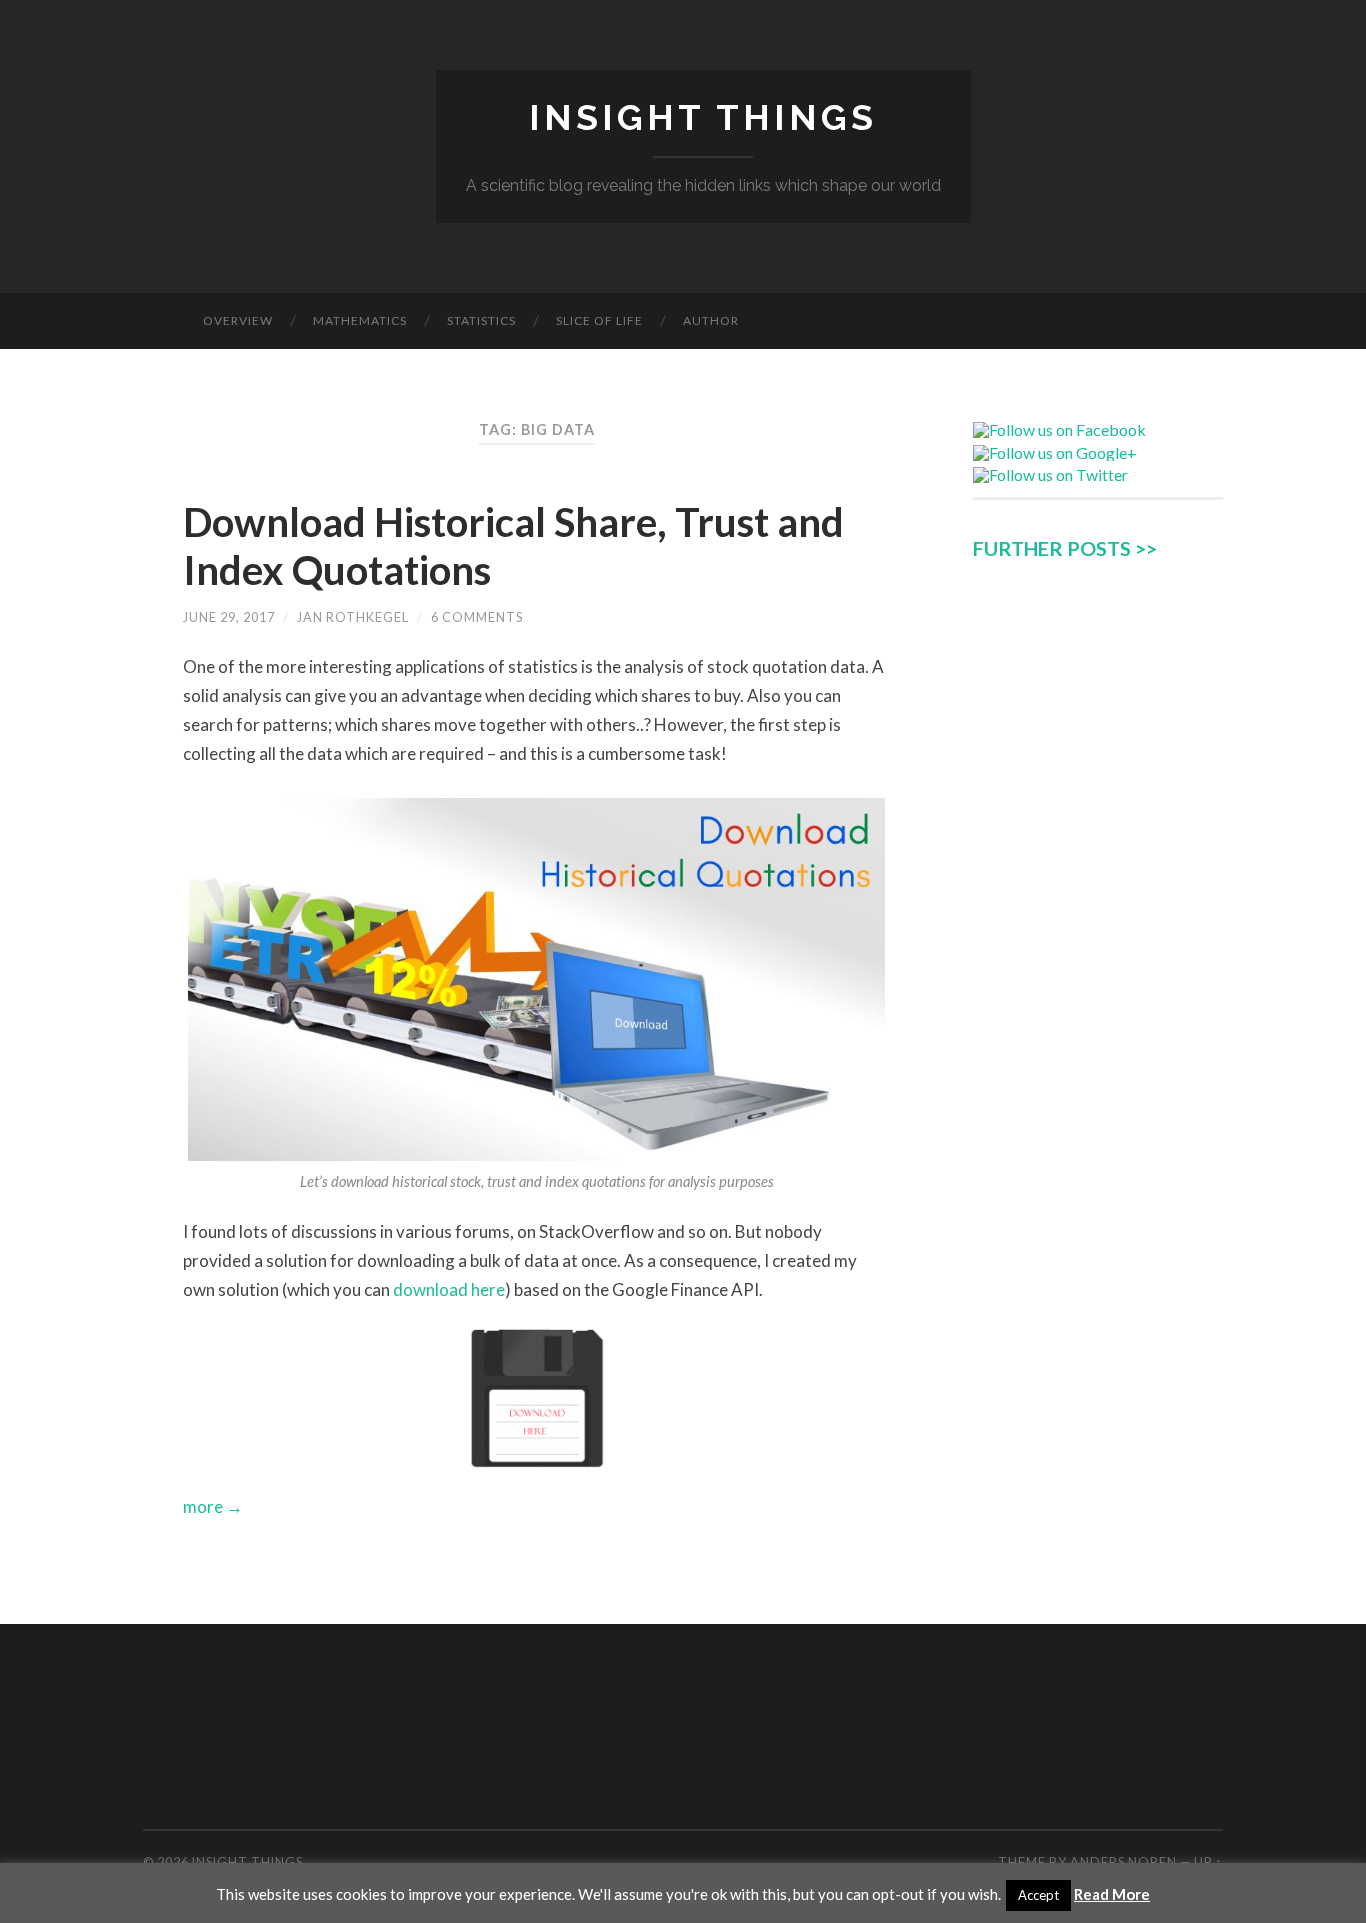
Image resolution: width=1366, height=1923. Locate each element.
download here (449, 1289)
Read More (1112, 1894)
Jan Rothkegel (353, 617)
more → (213, 1506)
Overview (238, 320)
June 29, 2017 (229, 617)
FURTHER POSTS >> (1065, 548)
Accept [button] (1038, 1895)
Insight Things (703, 117)
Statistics (481, 320)
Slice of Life (599, 320)
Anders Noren (1123, 1862)
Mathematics (360, 320)
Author (711, 320)
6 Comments (477, 617)
